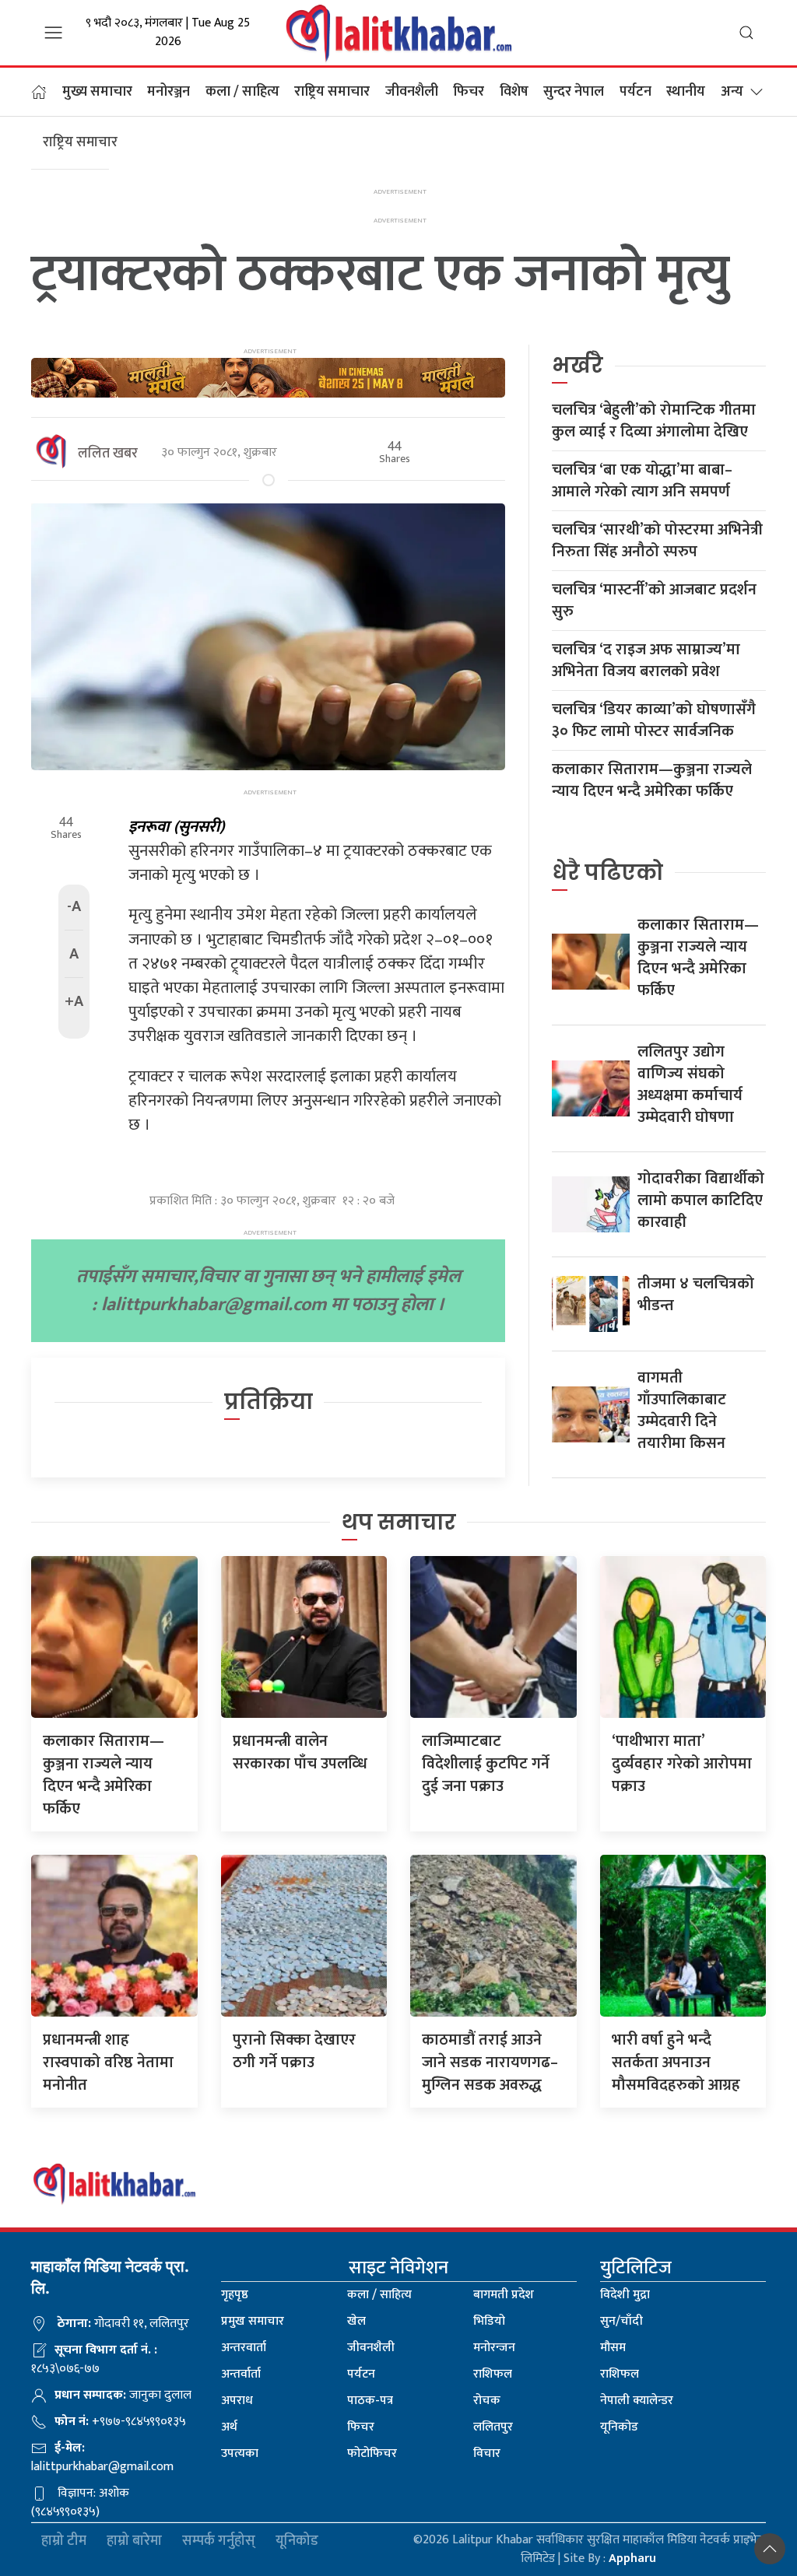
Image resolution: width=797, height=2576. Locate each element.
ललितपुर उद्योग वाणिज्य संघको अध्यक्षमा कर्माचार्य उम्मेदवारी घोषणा (690, 1085)
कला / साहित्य (242, 92)
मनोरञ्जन (169, 92)
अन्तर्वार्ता (241, 2374)
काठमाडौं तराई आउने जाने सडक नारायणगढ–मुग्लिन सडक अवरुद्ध (490, 2063)
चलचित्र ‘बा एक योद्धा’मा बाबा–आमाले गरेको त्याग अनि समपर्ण (642, 481)
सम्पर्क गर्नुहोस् (219, 2541)
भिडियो (489, 2321)
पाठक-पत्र (370, 2401)
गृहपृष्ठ (235, 2295)
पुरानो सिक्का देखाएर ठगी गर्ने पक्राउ (294, 2051)
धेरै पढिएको (607, 873)
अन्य (732, 92)
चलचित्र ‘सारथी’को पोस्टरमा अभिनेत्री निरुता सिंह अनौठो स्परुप (657, 541)
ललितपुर (493, 2427)
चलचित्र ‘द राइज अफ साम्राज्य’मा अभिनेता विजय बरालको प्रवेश (646, 661)
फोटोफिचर (372, 2453)
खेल (356, 2321)
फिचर (469, 92)
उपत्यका (240, 2453)
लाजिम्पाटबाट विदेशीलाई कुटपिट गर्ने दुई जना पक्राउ (486, 1764)
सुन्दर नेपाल (574, 92)
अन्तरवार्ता (244, 2348)
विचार (487, 2453)
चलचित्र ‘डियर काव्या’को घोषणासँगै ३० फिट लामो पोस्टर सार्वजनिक (654, 720)
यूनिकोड (619, 2427)
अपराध (237, 2401)
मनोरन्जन (494, 2348)
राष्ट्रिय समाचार (332, 92)
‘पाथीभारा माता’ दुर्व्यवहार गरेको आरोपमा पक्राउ (682, 1764)
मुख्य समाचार (97, 92)
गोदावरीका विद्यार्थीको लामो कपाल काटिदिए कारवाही (701, 1200)
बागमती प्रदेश (504, 2295)
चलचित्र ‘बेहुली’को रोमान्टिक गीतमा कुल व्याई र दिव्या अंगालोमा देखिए (654, 421)
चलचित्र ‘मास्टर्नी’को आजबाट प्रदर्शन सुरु (654, 601)
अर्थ (229, 2427)
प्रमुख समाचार (253, 2321)
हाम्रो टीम (64, 2541)
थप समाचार (399, 1522)
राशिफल (493, 2374)
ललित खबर (108, 454)
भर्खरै (578, 365)
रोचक (487, 2401)
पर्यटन (635, 92)
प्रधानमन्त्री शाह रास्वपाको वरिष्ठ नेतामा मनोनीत (108, 2063)
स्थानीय (686, 92)
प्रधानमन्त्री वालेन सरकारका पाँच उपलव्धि (300, 1752)
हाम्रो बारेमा (134, 2541)
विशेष (514, 92)
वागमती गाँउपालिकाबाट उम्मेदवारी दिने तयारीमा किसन (682, 1411)
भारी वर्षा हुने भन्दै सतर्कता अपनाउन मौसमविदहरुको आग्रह (676, 2063)
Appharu (632, 2558)
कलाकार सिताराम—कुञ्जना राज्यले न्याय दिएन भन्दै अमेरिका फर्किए (652, 780)
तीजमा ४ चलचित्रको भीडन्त (696, 1295)
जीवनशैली (412, 92)
